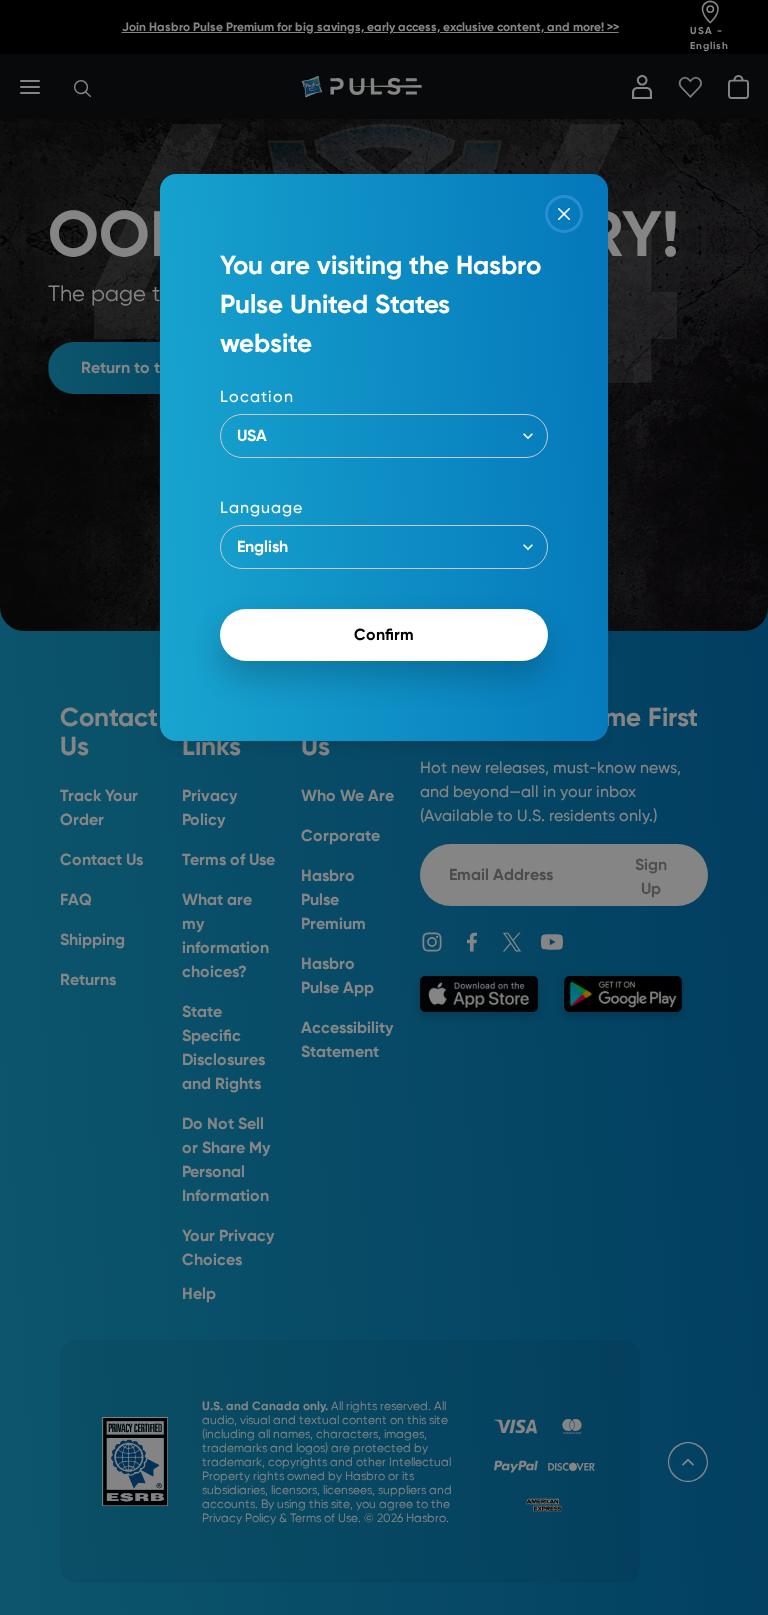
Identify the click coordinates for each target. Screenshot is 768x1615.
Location (257, 396)
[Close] (564, 214)
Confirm (384, 634)
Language (261, 507)
